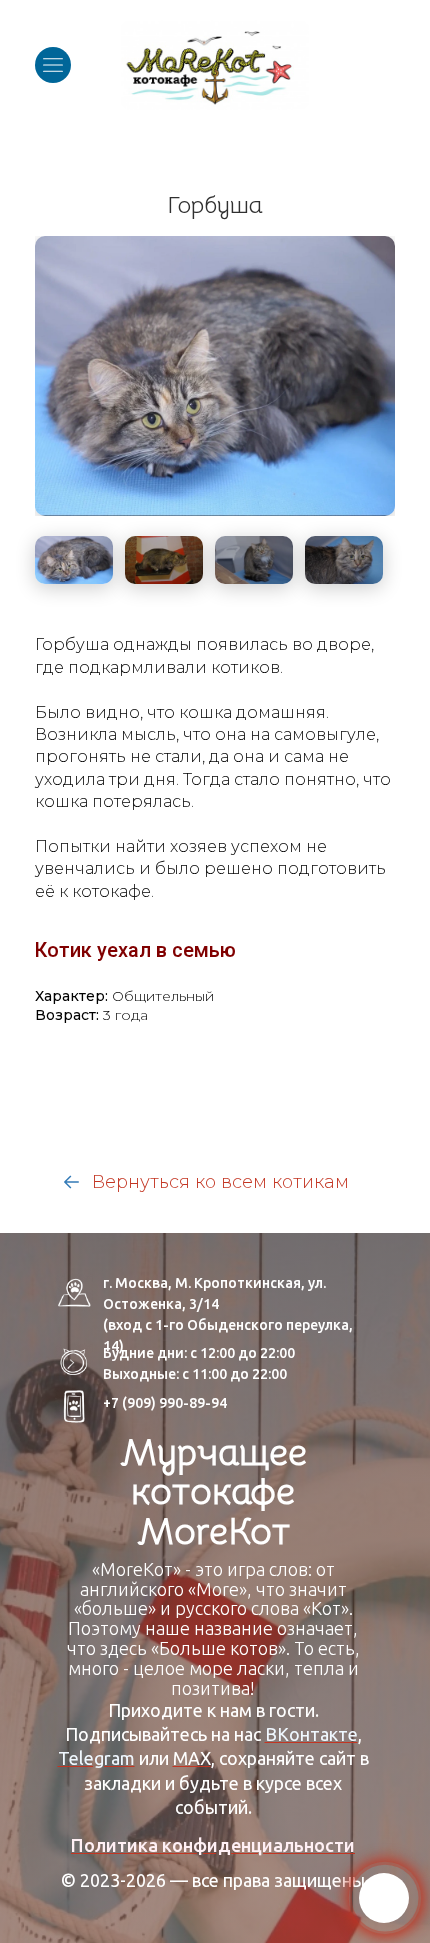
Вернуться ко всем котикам (218, 1182)
